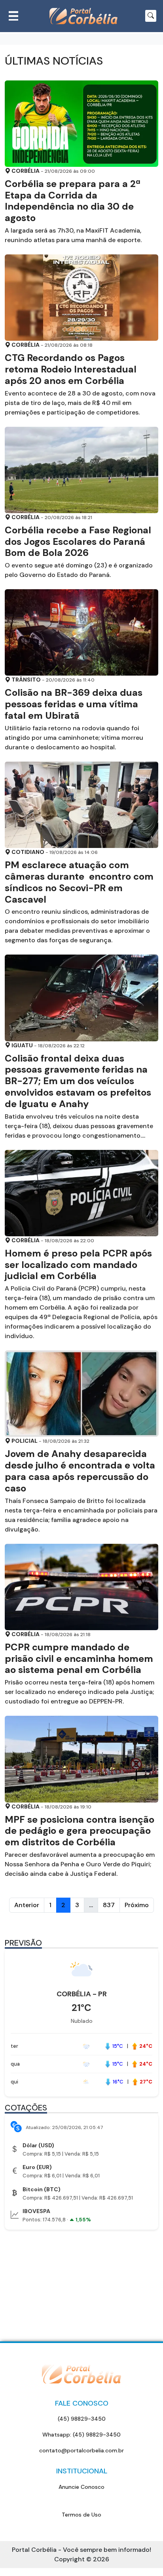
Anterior (27, 1905)
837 (109, 1905)
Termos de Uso (81, 2515)
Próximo (137, 1905)
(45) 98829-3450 (82, 2419)
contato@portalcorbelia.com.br (81, 2450)
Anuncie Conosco (81, 2487)
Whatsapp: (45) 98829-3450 (81, 2435)
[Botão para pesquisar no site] (151, 16)
